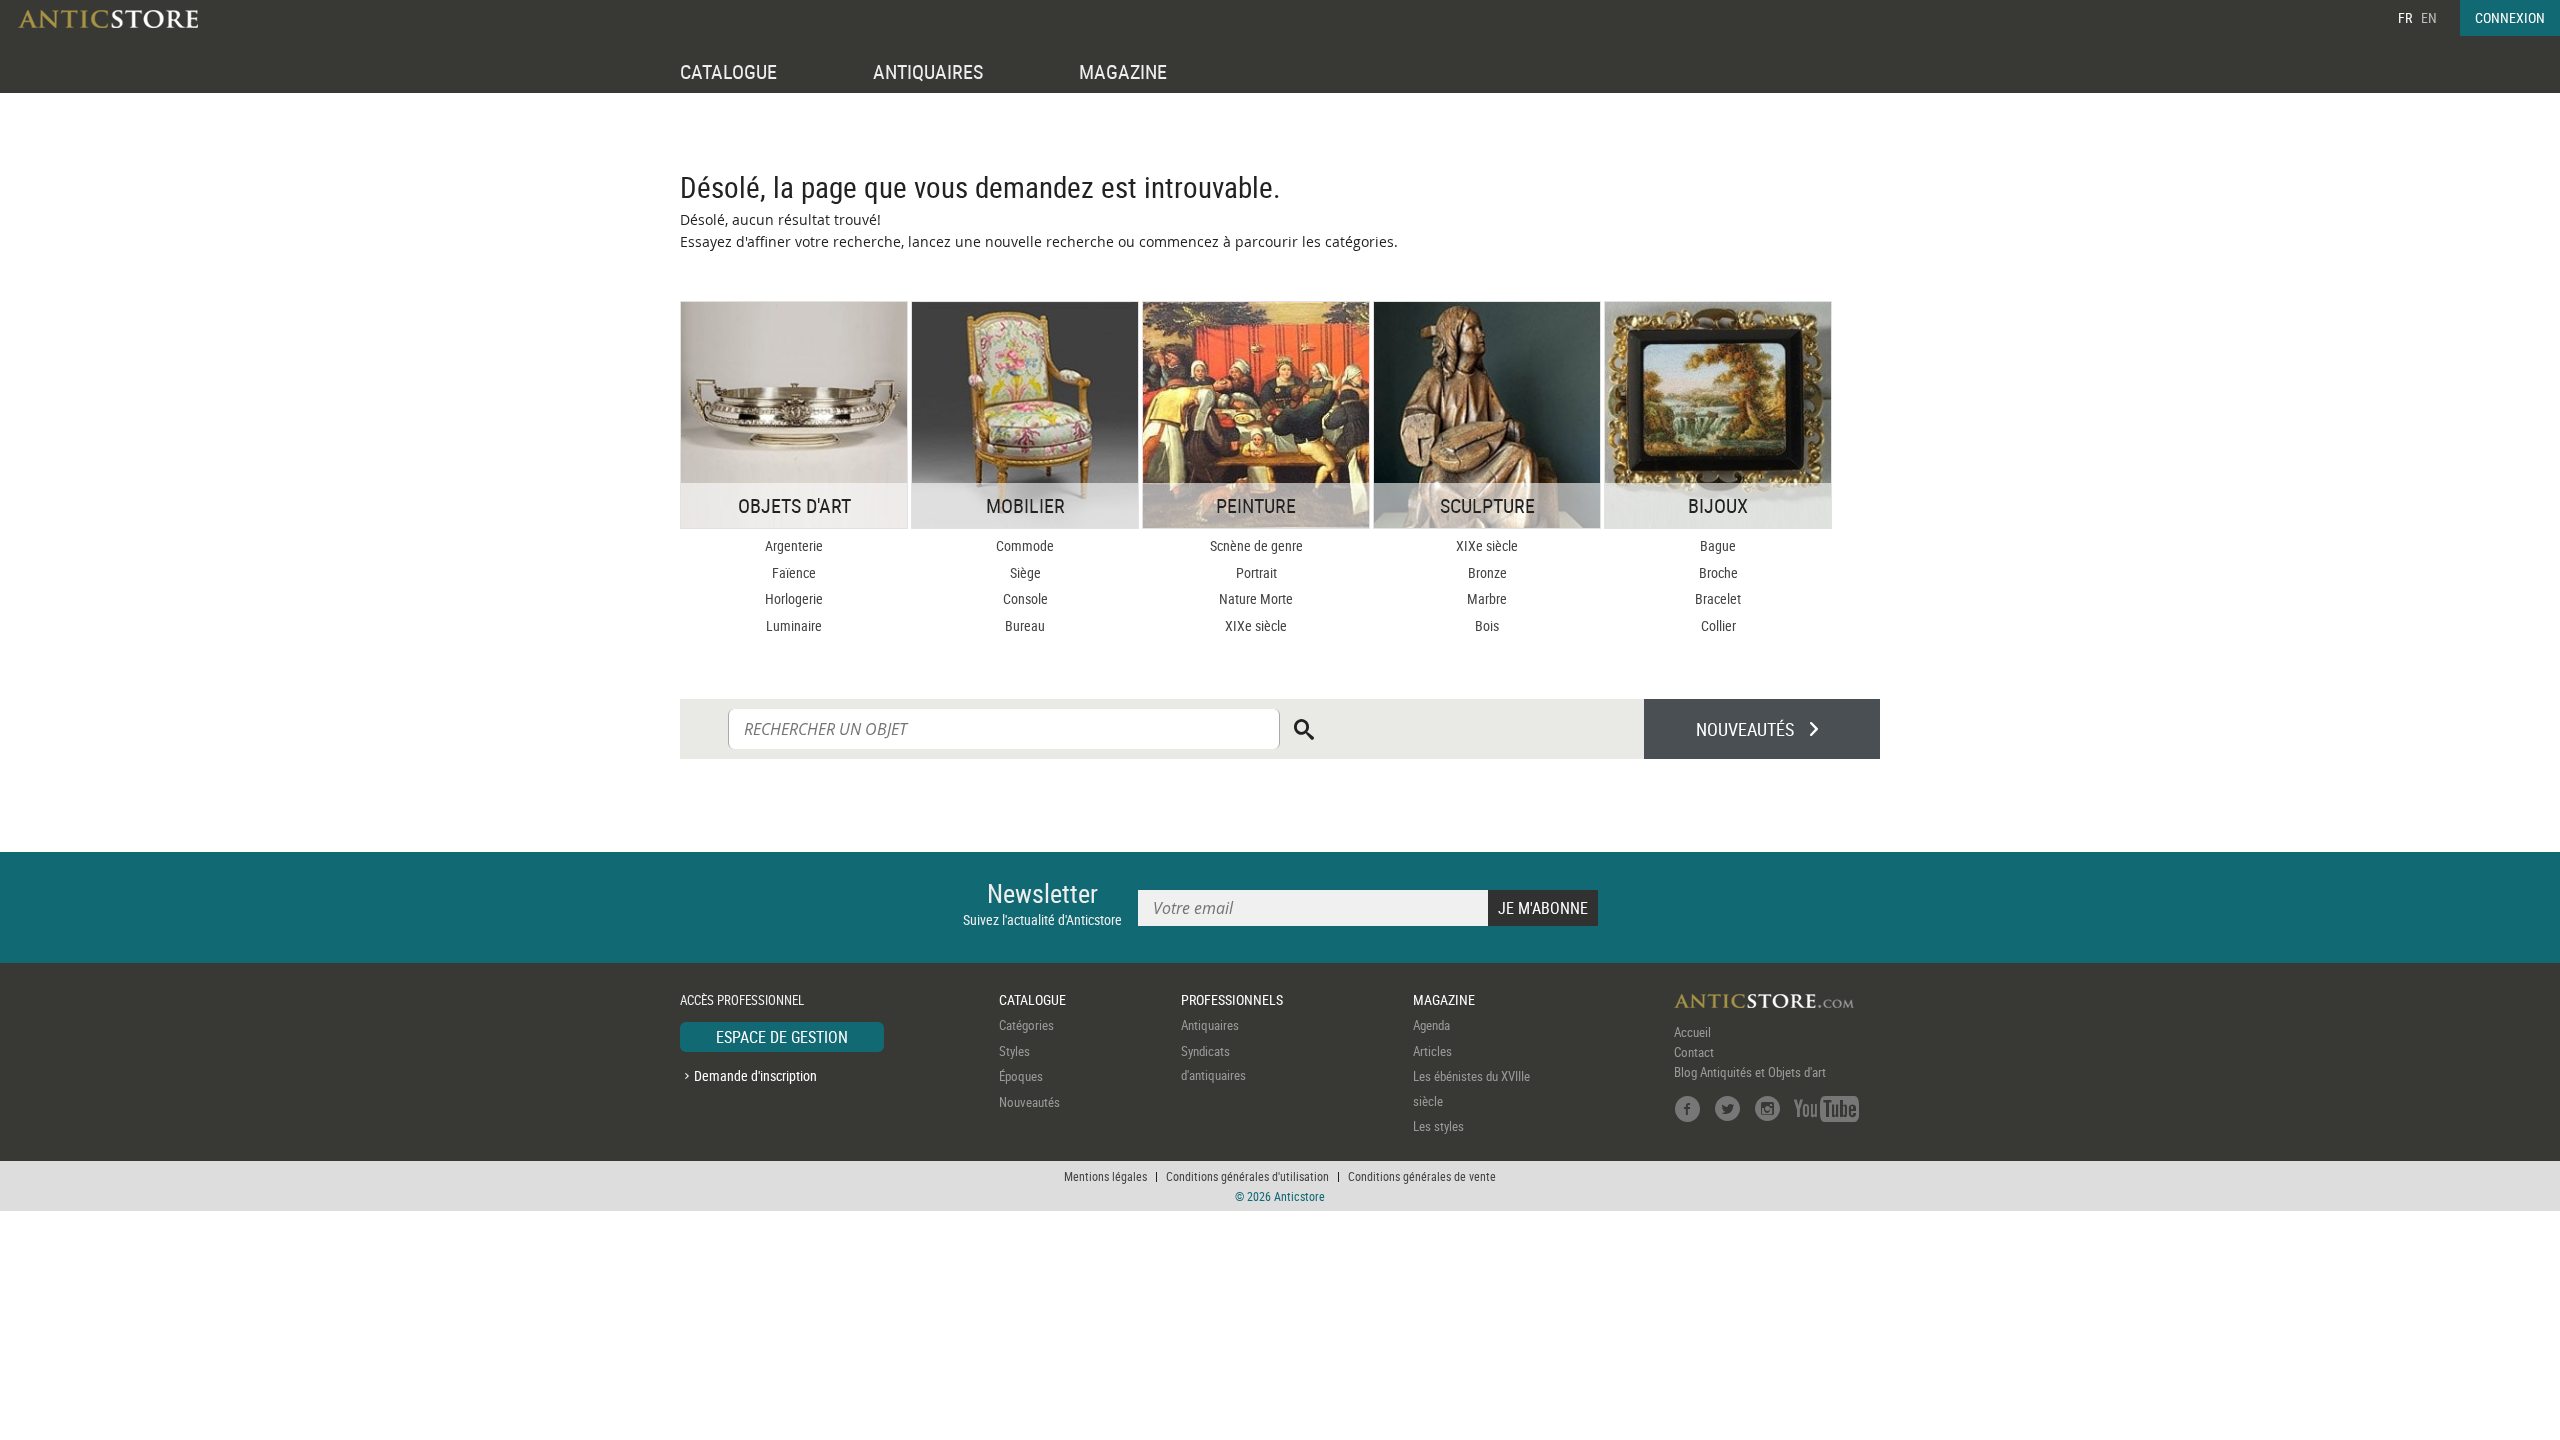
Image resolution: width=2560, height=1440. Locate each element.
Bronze (1487, 572)
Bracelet (1718, 598)
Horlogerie (794, 598)
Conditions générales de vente (1422, 1176)
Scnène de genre (1256, 545)
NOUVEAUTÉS (1745, 729)
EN (2429, 17)
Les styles (1438, 1126)
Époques (1021, 1076)
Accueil (1692, 1032)
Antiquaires (1210, 1025)
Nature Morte (1256, 598)
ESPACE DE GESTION (782, 1037)
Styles (1014, 1051)
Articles (1432, 1051)
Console (1025, 598)
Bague (1718, 545)
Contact (1694, 1052)
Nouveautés (1029, 1102)
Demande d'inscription (755, 1075)
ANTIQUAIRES (928, 71)
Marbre (1487, 598)
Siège (1025, 572)
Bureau (1025, 625)
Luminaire (794, 625)
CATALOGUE (728, 71)
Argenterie (794, 545)
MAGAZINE (1123, 71)
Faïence (794, 572)
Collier (1718, 625)
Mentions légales (1105, 1176)
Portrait (1256, 572)
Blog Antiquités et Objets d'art (1750, 1072)
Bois (1487, 625)
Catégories (1026, 1025)
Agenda (1431, 1025)
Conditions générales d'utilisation (1247, 1176)
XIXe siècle (1256, 625)
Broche (1718, 572)
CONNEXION (2510, 17)
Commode (1025, 545)
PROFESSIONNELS (1232, 999)
